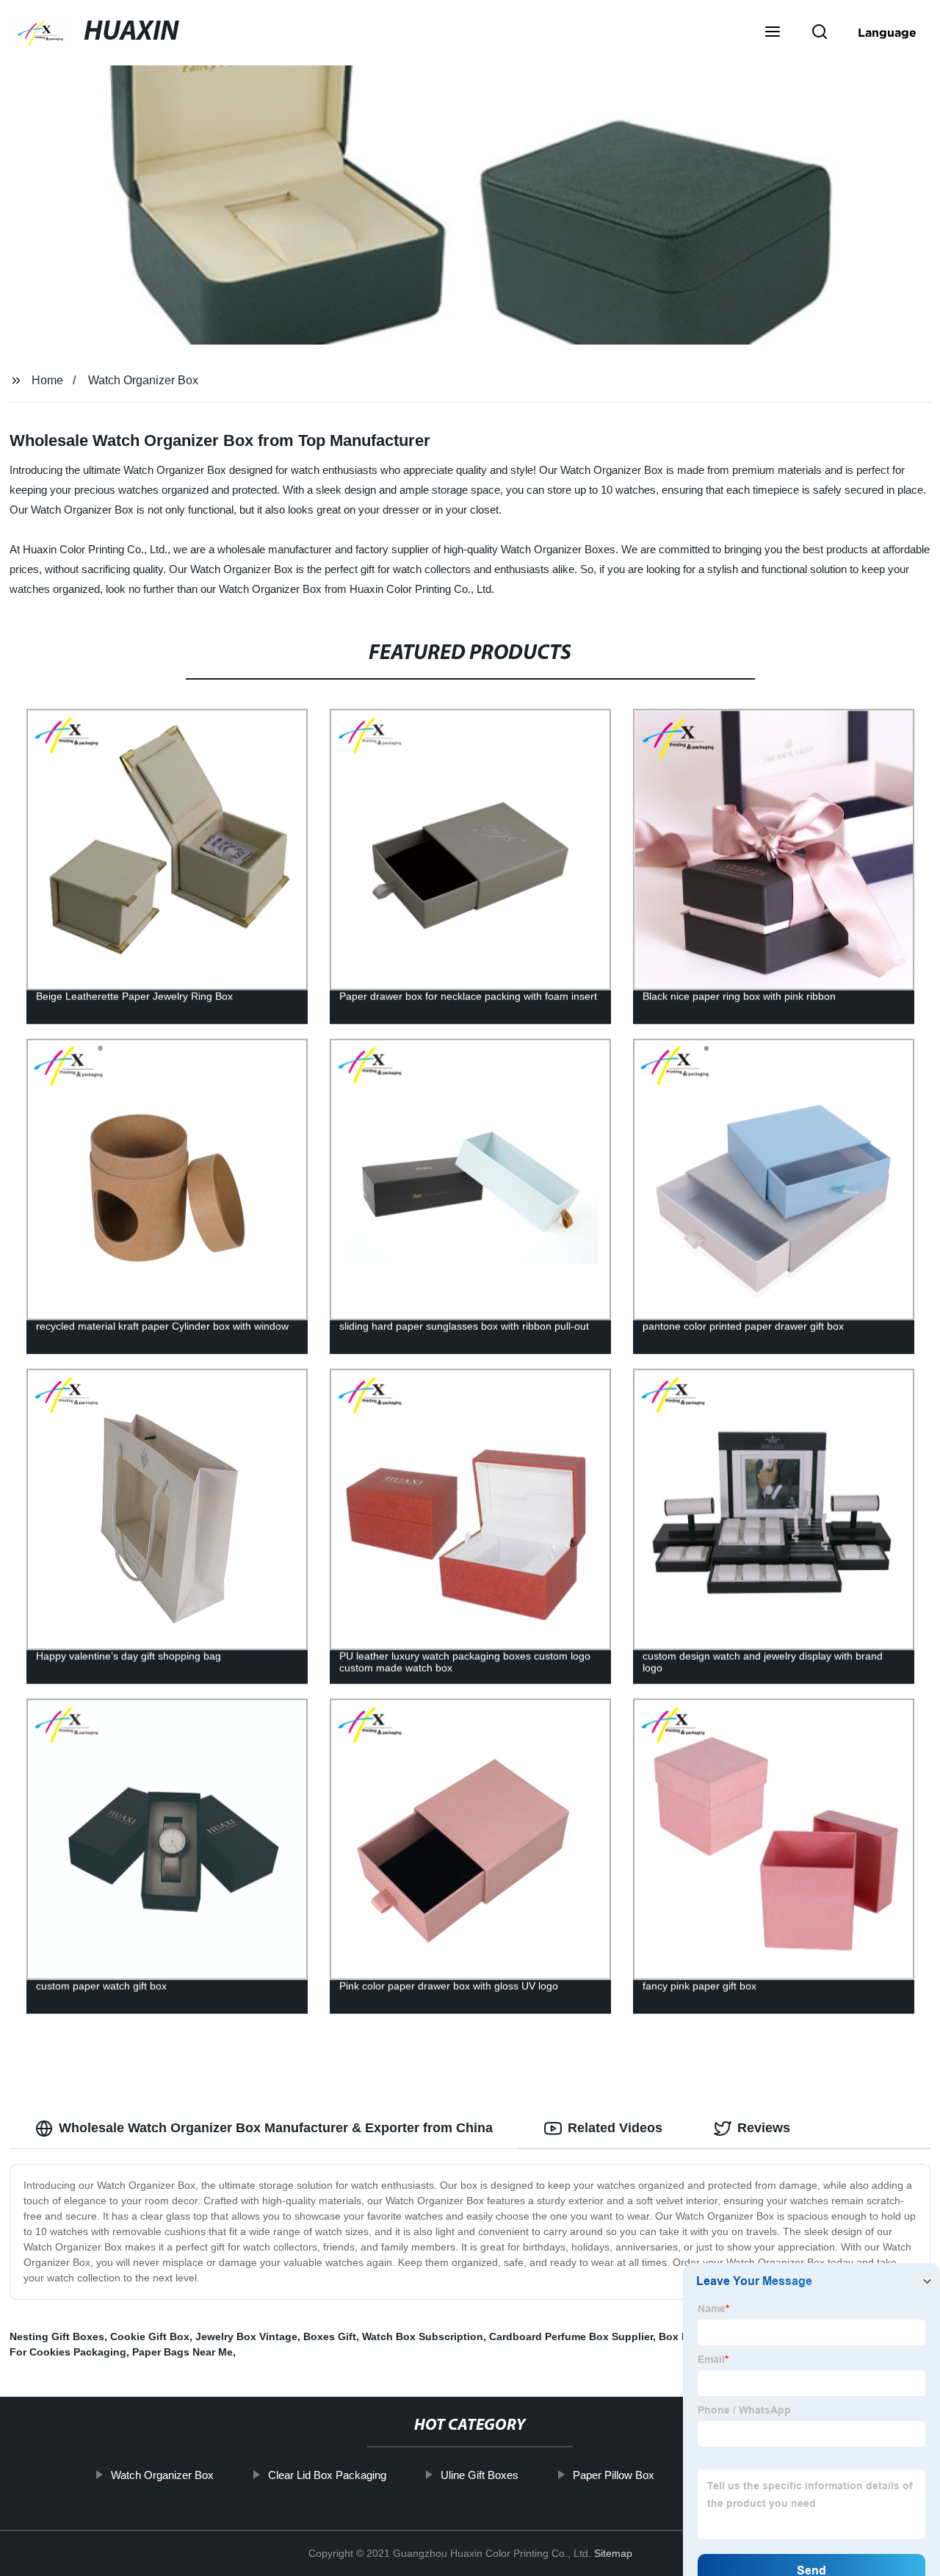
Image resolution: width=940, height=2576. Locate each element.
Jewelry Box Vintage (246, 2336)
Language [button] (887, 32)
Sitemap (613, 2553)
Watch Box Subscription (423, 2336)
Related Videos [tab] (615, 2128)
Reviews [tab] (764, 2128)
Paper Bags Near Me (182, 2352)
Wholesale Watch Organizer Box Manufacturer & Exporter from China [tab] (276, 2128)
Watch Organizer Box (143, 380)
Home (47, 380)
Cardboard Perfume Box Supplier (571, 2336)
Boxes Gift (330, 2336)
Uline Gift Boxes (479, 2475)
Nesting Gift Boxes (57, 2336)
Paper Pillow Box (613, 2475)
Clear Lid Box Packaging (326, 2475)
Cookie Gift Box (150, 2336)
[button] (773, 33)
